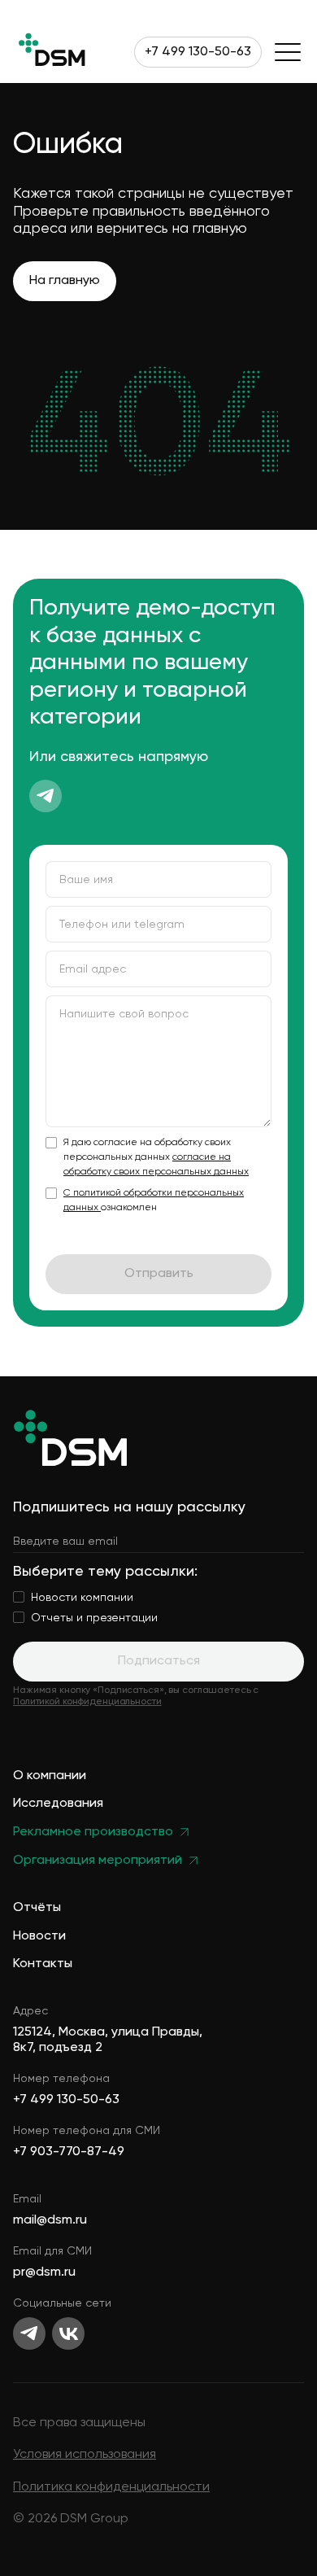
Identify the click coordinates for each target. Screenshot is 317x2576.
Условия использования (85, 2455)
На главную (65, 281)
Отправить (159, 1274)
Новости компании (82, 1598)
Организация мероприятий (98, 1861)
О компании (50, 1776)
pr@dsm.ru (44, 2272)
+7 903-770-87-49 (69, 2152)
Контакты (43, 1964)
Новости (39, 1937)
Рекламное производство (93, 1833)
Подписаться (159, 1661)
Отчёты (37, 1908)
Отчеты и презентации (94, 1618)
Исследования (58, 1804)
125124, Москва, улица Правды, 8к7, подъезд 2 (108, 2040)
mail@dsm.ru (50, 2220)
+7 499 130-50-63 (198, 52)
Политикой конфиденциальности (87, 1702)
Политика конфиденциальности (111, 2487)
